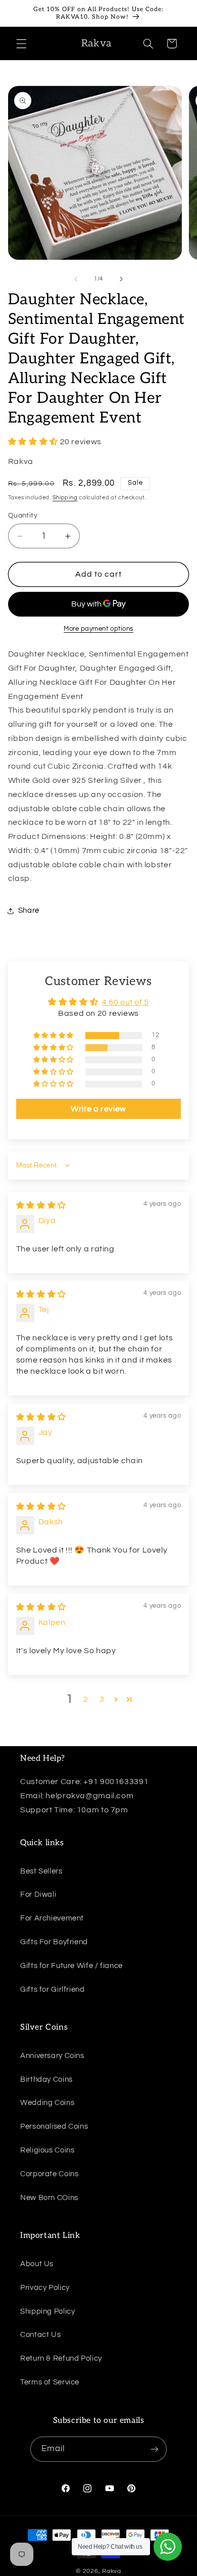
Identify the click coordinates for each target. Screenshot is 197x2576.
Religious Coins (47, 2150)
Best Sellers (41, 1871)
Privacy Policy (45, 2288)
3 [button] (102, 1699)
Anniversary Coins (52, 2056)
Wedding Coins (47, 2103)
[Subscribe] (155, 2449)
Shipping (65, 498)
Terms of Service (50, 2382)
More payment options (98, 629)
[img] (41, 1205)
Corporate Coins (49, 2174)
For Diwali (38, 1894)
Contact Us (40, 2335)
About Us (37, 2264)
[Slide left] (76, 279)
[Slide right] (121, 279)
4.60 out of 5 (126, 1002)
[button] (21, 43)
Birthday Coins (46, 2079)
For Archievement (52, 1918)
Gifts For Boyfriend (54, 1942)
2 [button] (86, 1699)
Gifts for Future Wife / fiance (71, 1966)
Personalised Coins (54, 2126)
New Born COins (49, 2198)
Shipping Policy (47, 2311)
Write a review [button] (98, 1109)
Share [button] (29, 910)
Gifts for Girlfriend (53, 1989)
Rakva (112, 2571)
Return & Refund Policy (61, 2358)
